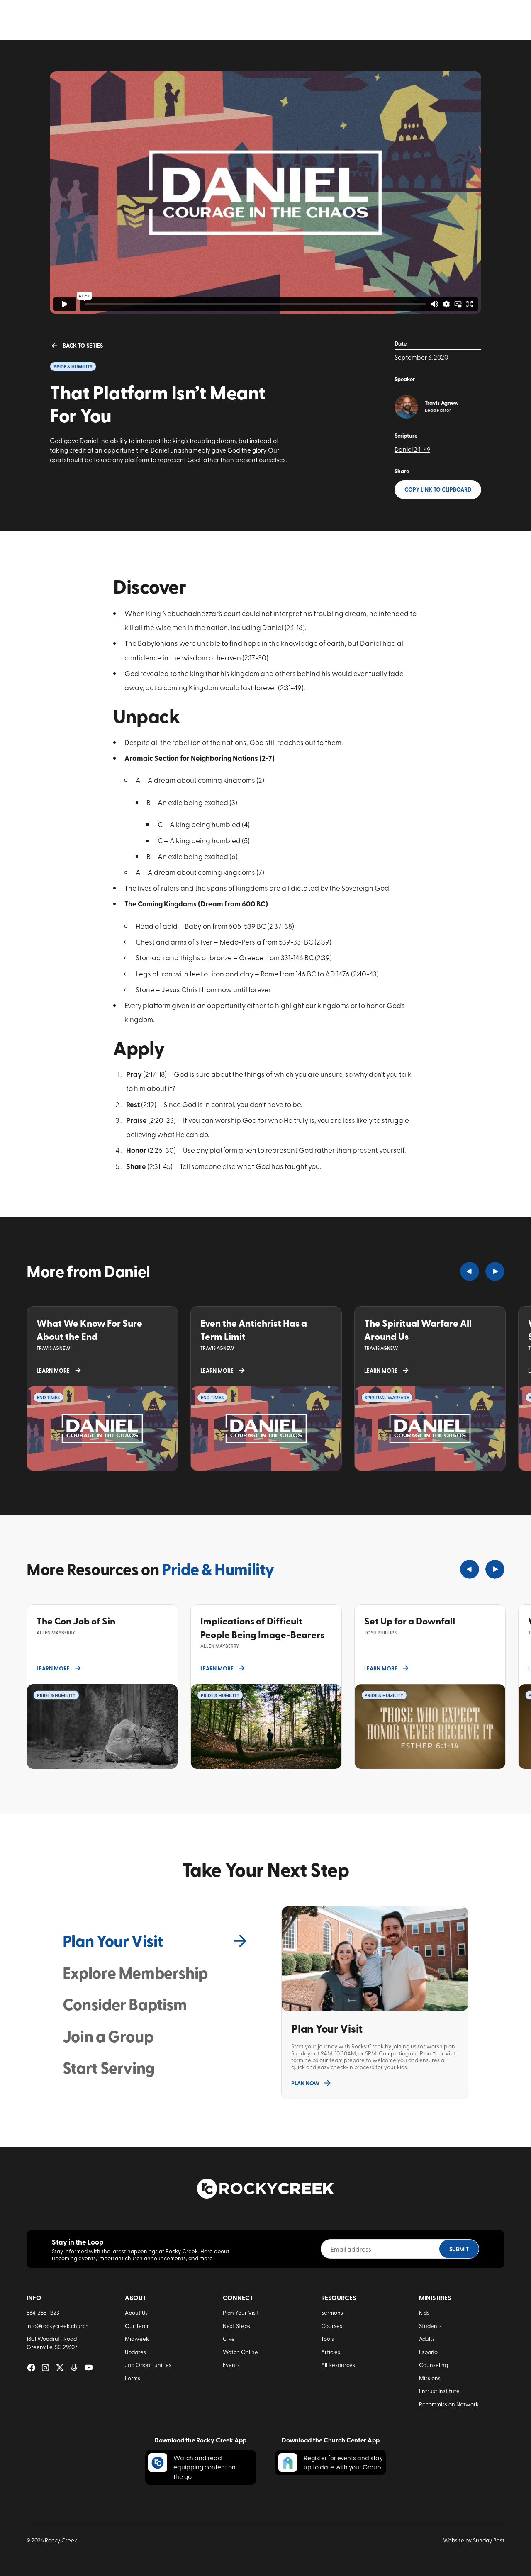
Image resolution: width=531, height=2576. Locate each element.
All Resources (338, 2364)
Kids (424, 2312)
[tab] (156, 1941)
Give (229, 2338)
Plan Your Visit (241, 2312)
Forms (133, 2378)
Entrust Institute (439, 2391)
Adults (427, 2338)
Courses (332, 2325)
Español (429, 2352)
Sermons (332, 2312)
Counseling (434, 2364)
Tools (328, 2338)
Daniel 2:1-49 (412, 449)
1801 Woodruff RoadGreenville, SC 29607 (52, 2342)
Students (430, 2325)
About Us (136, 2312)
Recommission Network (449, 2404)
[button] (470, 1271)
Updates (135, 2352)
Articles (331, 2352)
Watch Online (240, 2352)
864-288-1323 (43, 2312)
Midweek (137, 2338)
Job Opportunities (148, 2364)
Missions (430, 2378)
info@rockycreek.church (58, 2325)
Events (231, 2364)
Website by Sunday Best (474, 2540)
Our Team (137, 2325)
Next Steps (236, 2325)
